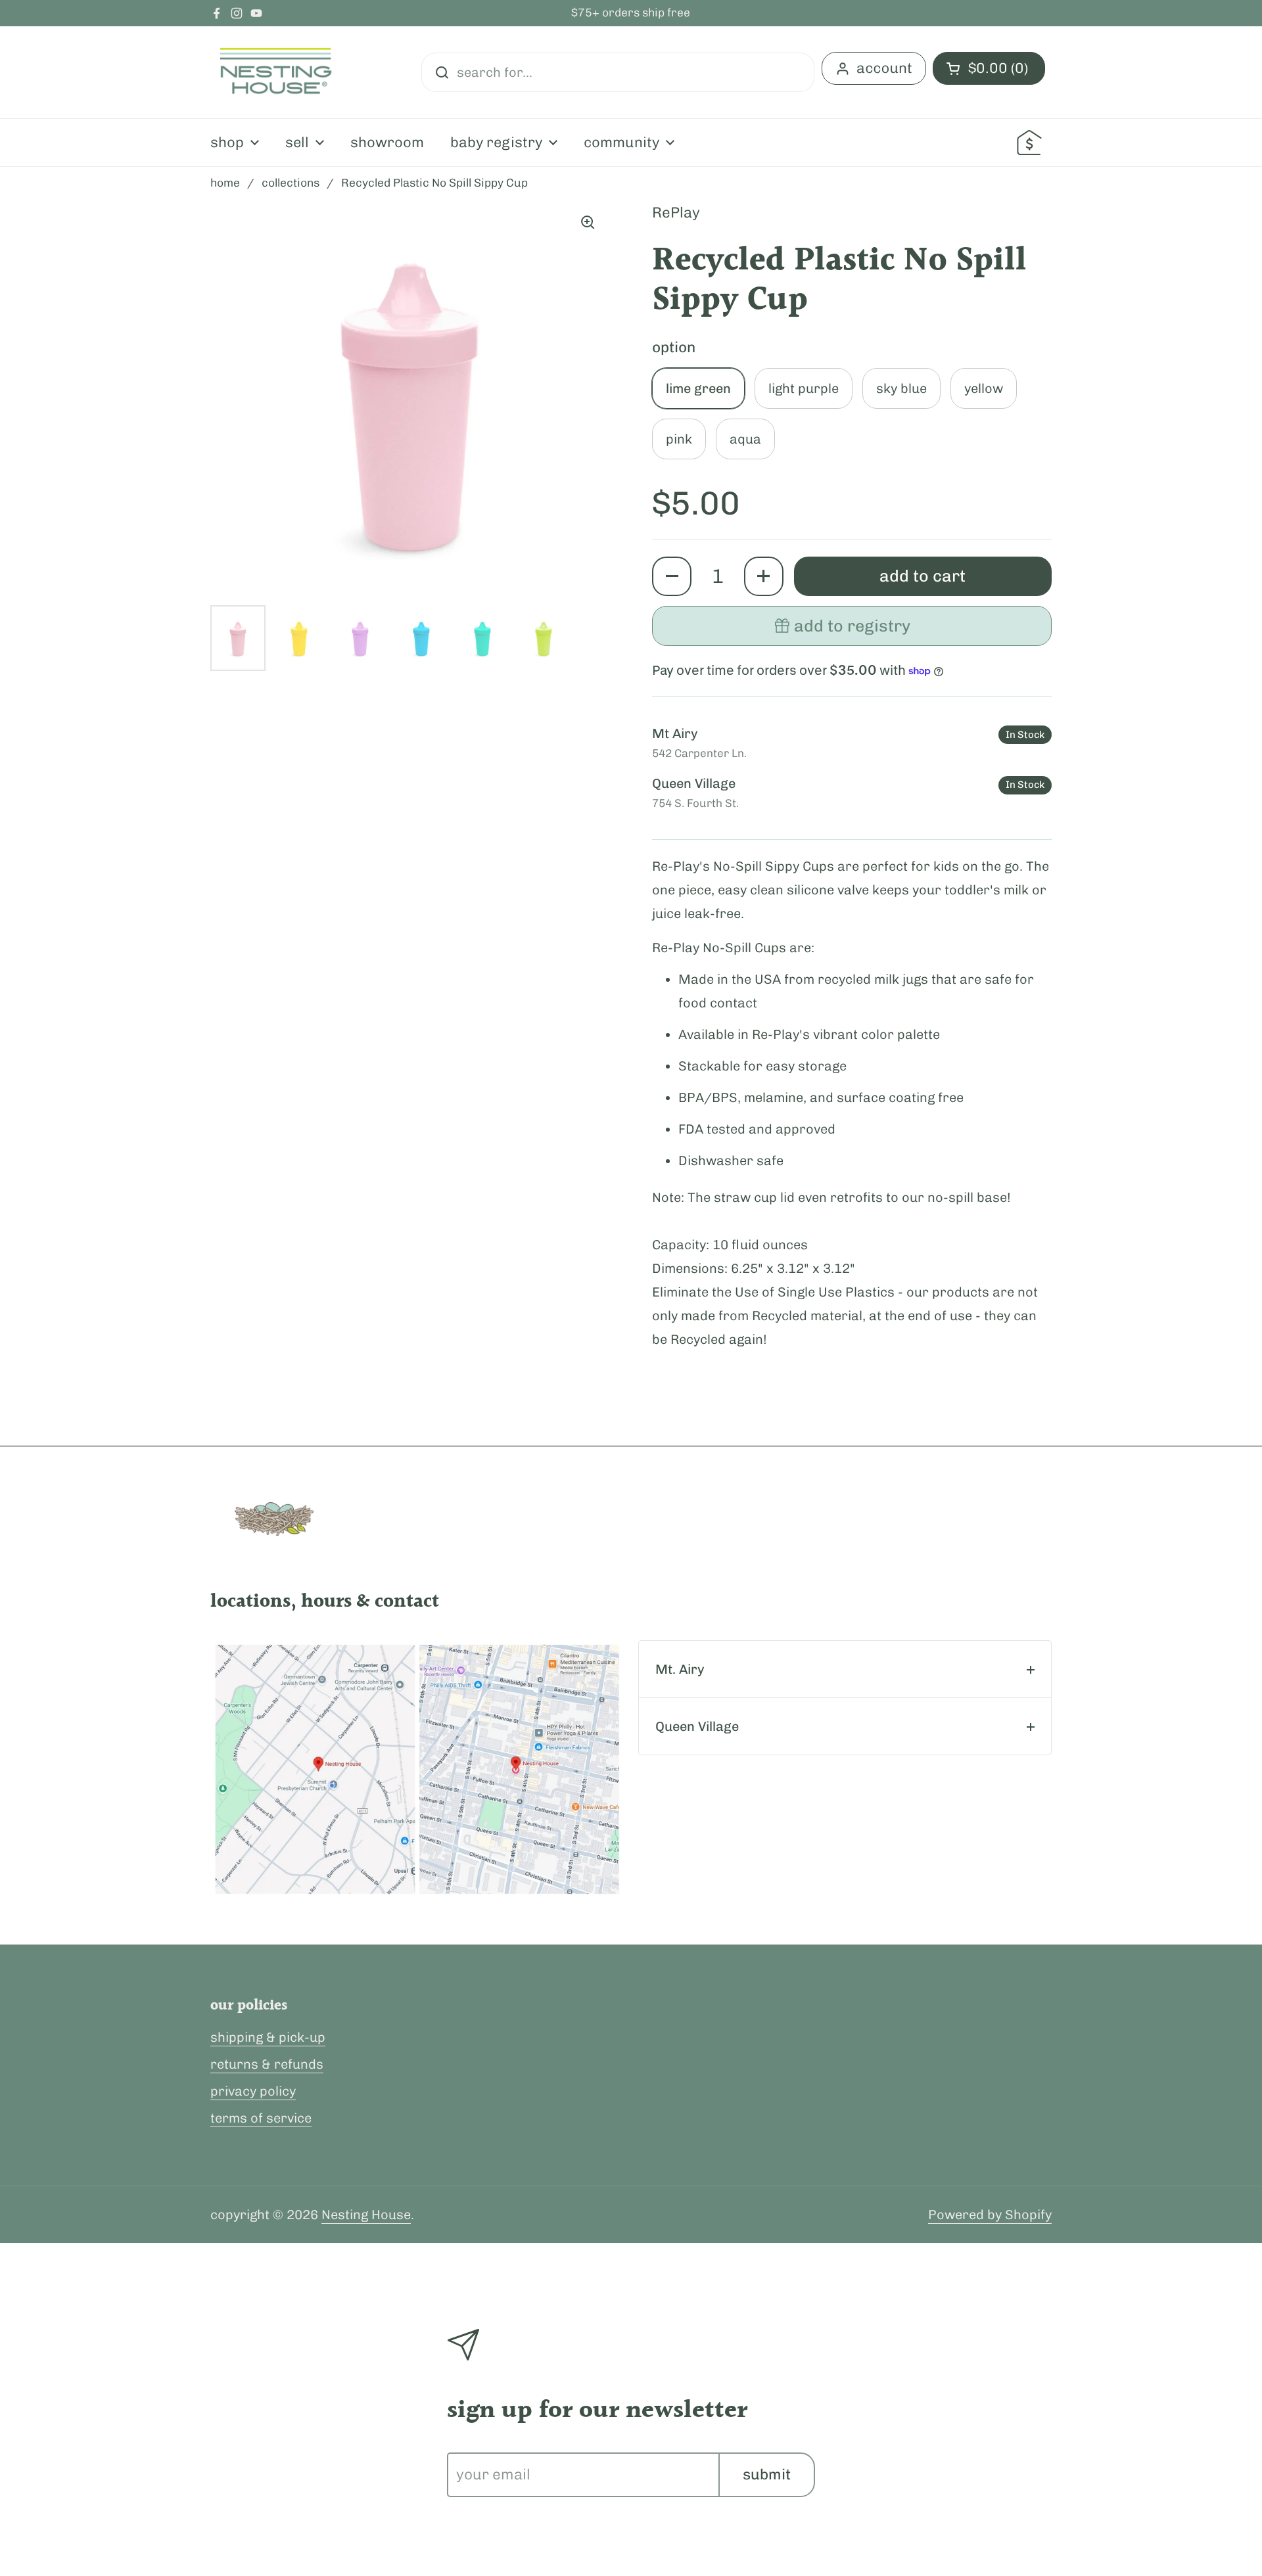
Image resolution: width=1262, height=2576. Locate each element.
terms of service (261, 2118)
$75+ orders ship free (631, 13)
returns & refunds (267, 2064)
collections (291, 183)
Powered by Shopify (990, 2215)
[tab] (845, 1669)
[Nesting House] (276, 72)
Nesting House (366, 2215)
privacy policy (253, 2091)
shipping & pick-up (268, 2037)
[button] (672, 576)
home (225, 183)
